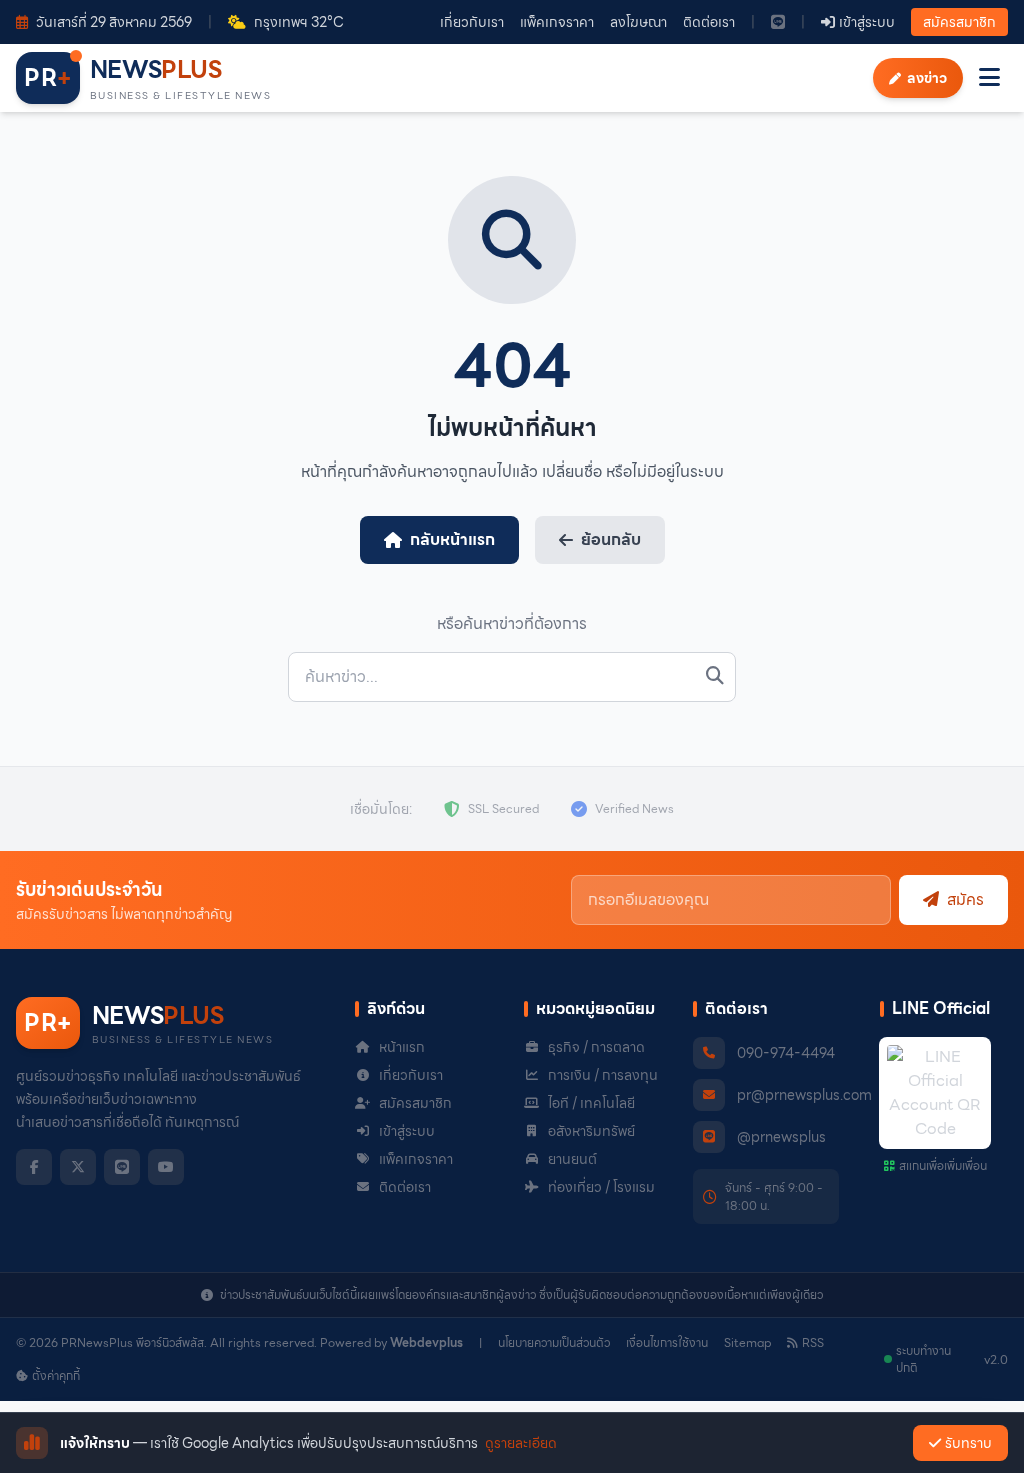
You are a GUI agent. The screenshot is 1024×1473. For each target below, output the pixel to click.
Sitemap (747, 1343)
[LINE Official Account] (778, 22)
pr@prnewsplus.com (804, 1095)
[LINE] (122, 1167)
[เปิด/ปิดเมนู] (989, 78)
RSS (813, 1343)
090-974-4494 (786, 1053)
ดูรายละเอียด (521, 1443)
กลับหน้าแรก (452, 539)
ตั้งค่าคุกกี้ (56, 1376)
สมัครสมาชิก (959, 22)
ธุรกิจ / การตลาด (596, 1047)
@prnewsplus (781, 1137)
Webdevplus (426, 1342)
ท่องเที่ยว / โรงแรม (601, 1187)
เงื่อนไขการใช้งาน (667, 1343)
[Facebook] (34, 1167)
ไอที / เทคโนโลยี (591, 1103)
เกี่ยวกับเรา (472, 22)
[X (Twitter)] (78, 1167)
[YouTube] (166, 1167)
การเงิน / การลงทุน (603, 1075)
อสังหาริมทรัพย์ (591, 1131)
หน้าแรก (402, 1047)
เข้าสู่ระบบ (407, 1131)
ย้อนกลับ (611, 539)
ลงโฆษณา (638, 22)
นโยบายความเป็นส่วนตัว (554, 1343)
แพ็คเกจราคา (557, 22)
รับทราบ (968, 1443)
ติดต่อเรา (709, 22)
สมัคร (965, 899)
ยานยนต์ (572, 1159)
